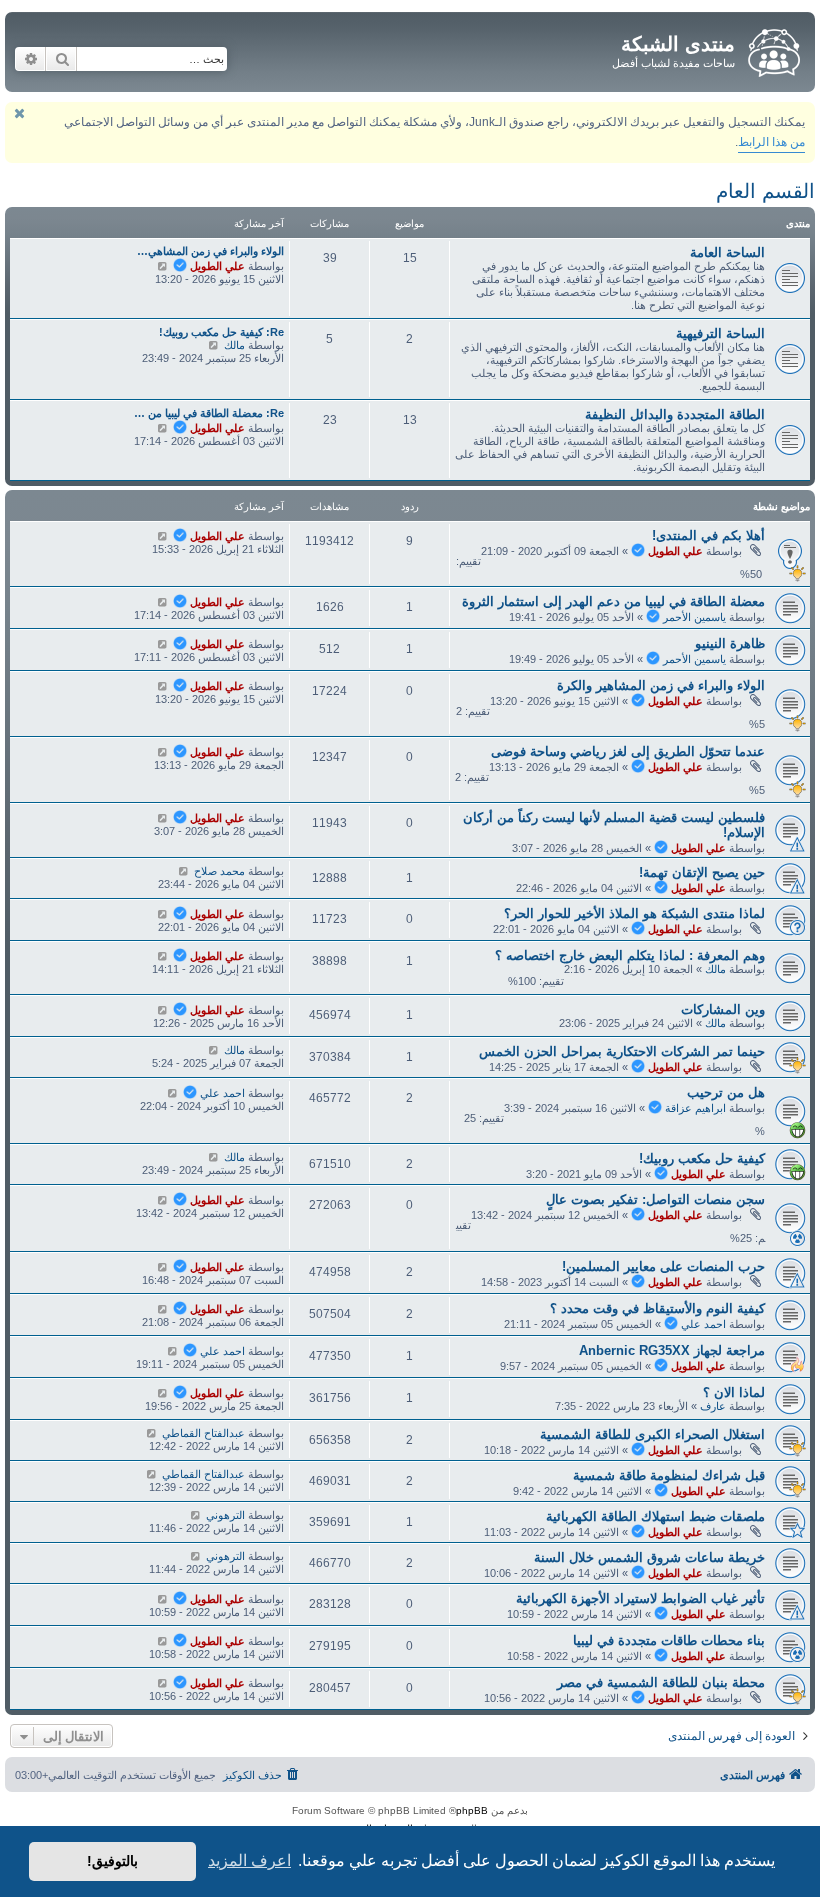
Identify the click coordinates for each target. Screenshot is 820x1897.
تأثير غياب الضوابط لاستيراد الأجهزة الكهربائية (640, 1598)
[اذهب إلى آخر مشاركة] (162, 536)
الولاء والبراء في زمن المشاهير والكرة (661, 685)
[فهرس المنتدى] (772, 49)
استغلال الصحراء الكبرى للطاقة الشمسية (652, 1434)
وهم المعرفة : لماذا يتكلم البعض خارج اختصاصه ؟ (630, 955)
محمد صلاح (219, 871)
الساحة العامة (727, 252)
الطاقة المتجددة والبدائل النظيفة (675, 414)
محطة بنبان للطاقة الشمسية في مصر (661, 1682)
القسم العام (765, 191)
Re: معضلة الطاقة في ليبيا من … (209, 413)
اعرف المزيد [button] (249, 1860)
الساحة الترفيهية (720, 333)
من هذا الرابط (771, 142)
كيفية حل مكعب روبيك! (702, 1158)
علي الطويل (217, 266)
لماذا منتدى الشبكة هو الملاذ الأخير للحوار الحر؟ (634, 913)
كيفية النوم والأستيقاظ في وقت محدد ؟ (657, 1308)
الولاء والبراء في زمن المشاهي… (210, 251)
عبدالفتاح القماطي (203, 1433)
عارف (713, 1406)
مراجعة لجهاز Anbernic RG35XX (672, 1350)
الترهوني (225, 1515)
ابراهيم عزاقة (695, 1108)
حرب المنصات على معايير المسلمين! (663, 1266)
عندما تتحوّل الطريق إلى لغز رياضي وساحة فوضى (628, 751)
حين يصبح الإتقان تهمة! (702, 872)
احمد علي (222, 1093)
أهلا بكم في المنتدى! (708, 535)
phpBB (472, 1810)
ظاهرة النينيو (730, 643)
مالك (234, 345)
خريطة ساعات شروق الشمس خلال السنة (649, 1557)
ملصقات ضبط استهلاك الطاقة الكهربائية (655, 1516)
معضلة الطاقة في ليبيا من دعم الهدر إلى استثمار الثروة (613, 601)
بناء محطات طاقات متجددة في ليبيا (669, 1640)
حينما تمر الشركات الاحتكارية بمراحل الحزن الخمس (622, 1051)
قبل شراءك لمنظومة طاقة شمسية (669, 1475)
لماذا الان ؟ (734, 1392)
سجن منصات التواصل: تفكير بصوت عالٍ (655, 1199)
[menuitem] (262, 1775)
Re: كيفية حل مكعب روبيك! (221, 332)
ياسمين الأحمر (694, 617)
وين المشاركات (723, 1009)
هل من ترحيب (726, 1092)
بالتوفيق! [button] (112, 1861)
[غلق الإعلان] (19, 113)
